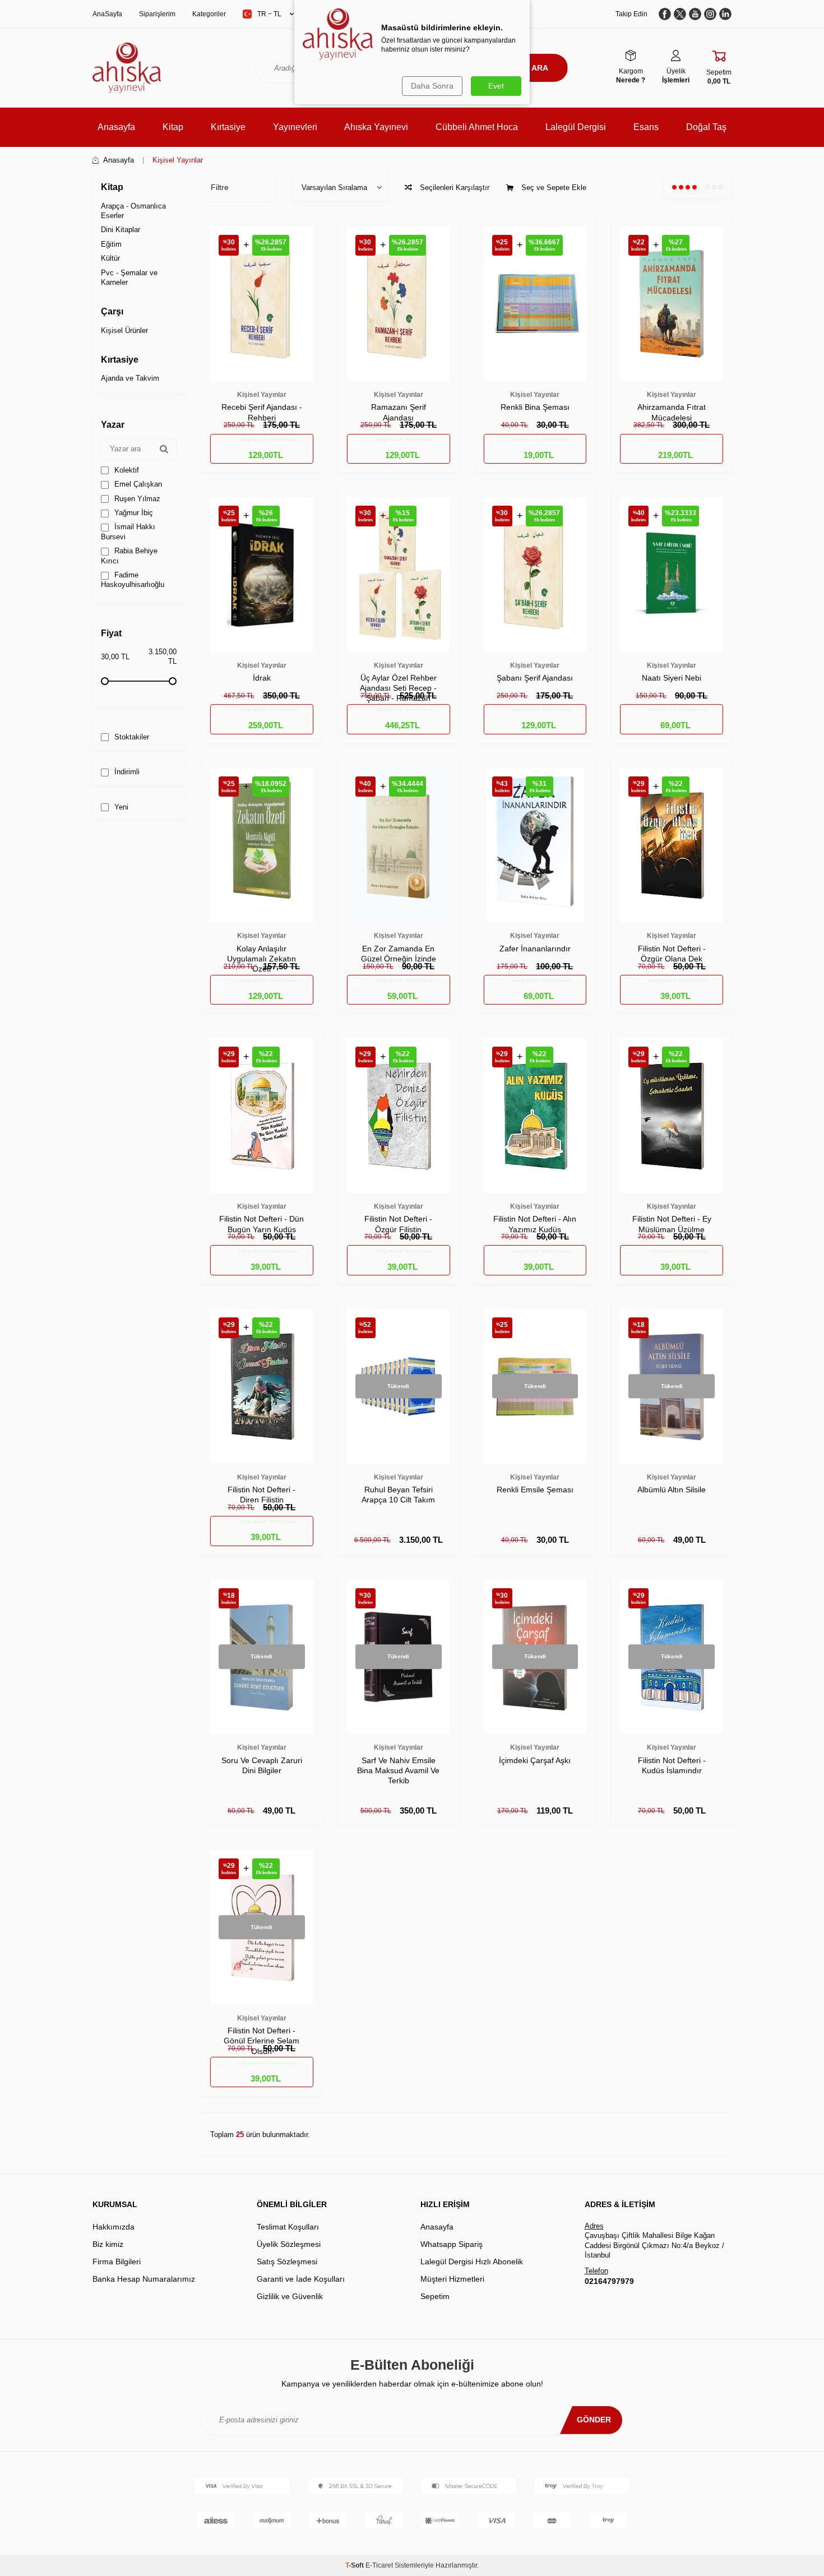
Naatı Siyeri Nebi (672, 678)
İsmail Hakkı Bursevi (128, 531)
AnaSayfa (107, 14)
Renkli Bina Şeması (535, 407)
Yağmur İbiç (133, 513)
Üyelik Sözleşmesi (289, 2244)
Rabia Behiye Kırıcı (129, 556)
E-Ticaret (379, 2565)
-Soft (355, 2565)
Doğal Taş (706, 127)
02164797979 (609, 2281)
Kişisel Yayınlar (262, 395)
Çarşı (112, 311)
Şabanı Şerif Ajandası (535, 678)
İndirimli (126, 772)
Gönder (594, 2420)
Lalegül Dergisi (576, 127)
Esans (646, 127)
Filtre (220, 187)
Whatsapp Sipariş (452, 2244)
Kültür (110, 258)
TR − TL (269, 14)
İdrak (262, 678)
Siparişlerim (157, 14)
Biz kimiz (108, 2244)
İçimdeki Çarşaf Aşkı (535, 1760)
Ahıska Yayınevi (376, 127)
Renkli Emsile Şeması (535, 1490)
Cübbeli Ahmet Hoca (477, 127)
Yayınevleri (295, 127)
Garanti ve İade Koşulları (301, 2279)
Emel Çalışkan (137, 484)
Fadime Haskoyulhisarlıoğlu (133, 580)
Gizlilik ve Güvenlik (290, 2296)
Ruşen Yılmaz (136, 499)
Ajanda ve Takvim (130, 378)
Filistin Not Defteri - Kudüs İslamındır (672, 1765)
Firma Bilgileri (117, 2261)
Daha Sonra (432, 86)
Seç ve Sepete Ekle (553, 188)
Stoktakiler (131, 737)
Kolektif (126, 470)
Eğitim (111, 244)
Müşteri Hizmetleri (452, 2279)
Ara (540, 68)
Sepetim (435, 2296)
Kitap (173, 127)
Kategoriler (209, 14)
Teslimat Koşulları (288, 2227)
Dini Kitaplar (121, 230)
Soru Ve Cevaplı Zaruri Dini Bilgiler (262, 1765)
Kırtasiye (228, 127)
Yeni (120, 807)
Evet (496, 86)
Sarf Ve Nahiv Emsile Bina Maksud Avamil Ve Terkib (398, 1770)
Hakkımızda (114, 2227)
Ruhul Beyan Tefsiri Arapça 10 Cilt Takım (398, 1495)
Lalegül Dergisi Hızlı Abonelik (472, 2261)
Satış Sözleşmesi (287, 2261)
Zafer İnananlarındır (535, 949)
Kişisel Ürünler (124, 330)
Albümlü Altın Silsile (672, 1490)
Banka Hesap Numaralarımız (144, 2279)
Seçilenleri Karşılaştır (453, 188)
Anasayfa (116, 127)
